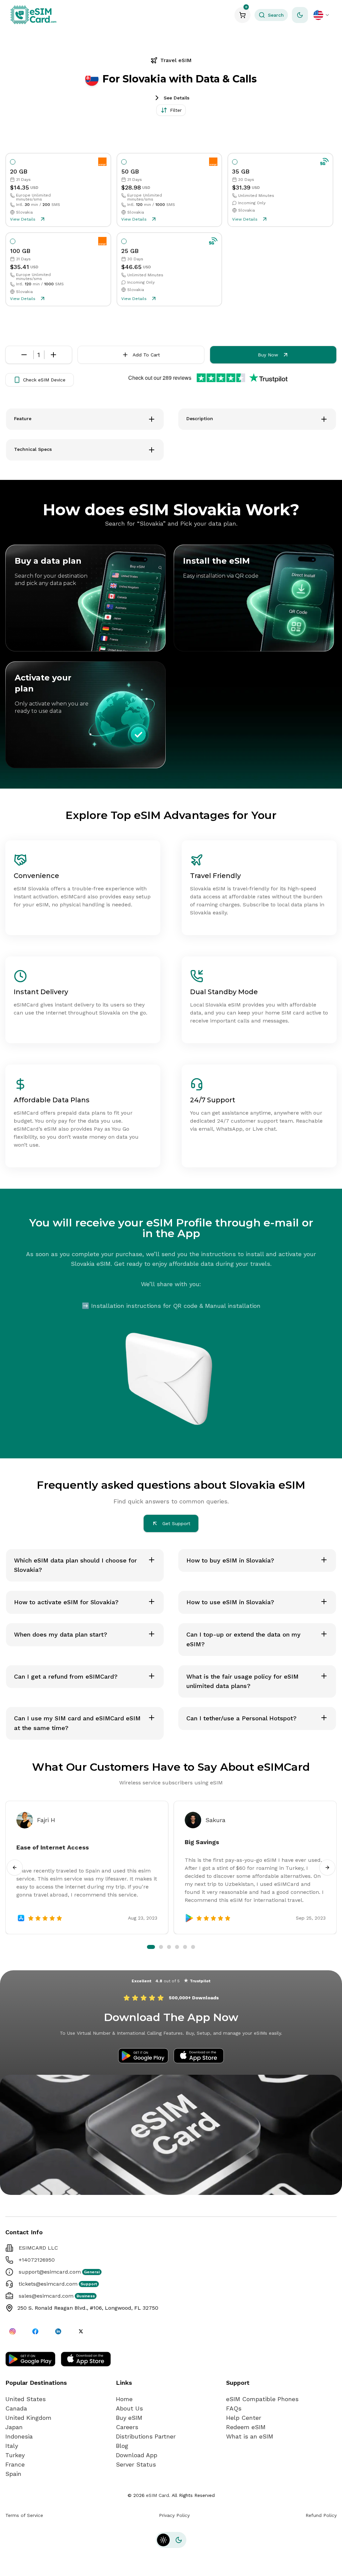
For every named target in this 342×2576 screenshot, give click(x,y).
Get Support (176, 1523)
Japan (14, 2427)
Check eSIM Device (44, 380)
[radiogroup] (169, 230)
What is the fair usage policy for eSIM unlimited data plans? (242, 1681)
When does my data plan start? (61, 1634)
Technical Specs (33, 449)
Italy (12, 2446)
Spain (13, 2474)
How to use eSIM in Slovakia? (230, 1602)
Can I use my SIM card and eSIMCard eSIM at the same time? (77, 1723)
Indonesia (19, 2436)
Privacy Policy (174, 2515)
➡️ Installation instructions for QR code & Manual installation (171, 1306)
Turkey (15, 2455)
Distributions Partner (146, 2436)
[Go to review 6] (193, 1947)
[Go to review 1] (149, 1947)
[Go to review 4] (175, 1947)
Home (124, 2399)
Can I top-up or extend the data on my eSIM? (243, 1639)
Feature (23, 418)
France (15, 2464)
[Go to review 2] (157, 1947)
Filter (176, 110)
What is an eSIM (250, 2436)
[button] (271, 15)
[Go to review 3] (165, 1947)
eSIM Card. (158, 2495)
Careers (127, 2427)
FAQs (234, 2408)
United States (26, 2399)
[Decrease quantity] (24, 355)
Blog (122, 2446)
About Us (129, 2408)
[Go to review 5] (185, 1947)
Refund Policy (321, 2515)
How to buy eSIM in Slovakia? (230, 1560)
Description (200, 418)
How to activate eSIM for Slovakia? (66, 1602)
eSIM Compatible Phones (262, 2399)
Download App (137, 2455)
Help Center (244, 2418)
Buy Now (268, 355)
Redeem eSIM (246, 2427)
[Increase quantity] (53, 355)
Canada (16, 2408)
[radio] (13, 162)
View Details (23, 219)
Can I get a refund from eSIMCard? (66, 1676)
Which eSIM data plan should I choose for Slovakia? (75, 1565)
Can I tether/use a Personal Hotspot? (241, 1718)
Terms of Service (24, 2515)
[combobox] (322, 15)
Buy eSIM (129, 2418)
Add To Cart (146, 355)
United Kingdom (28, 2418)
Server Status (136, 2464)
